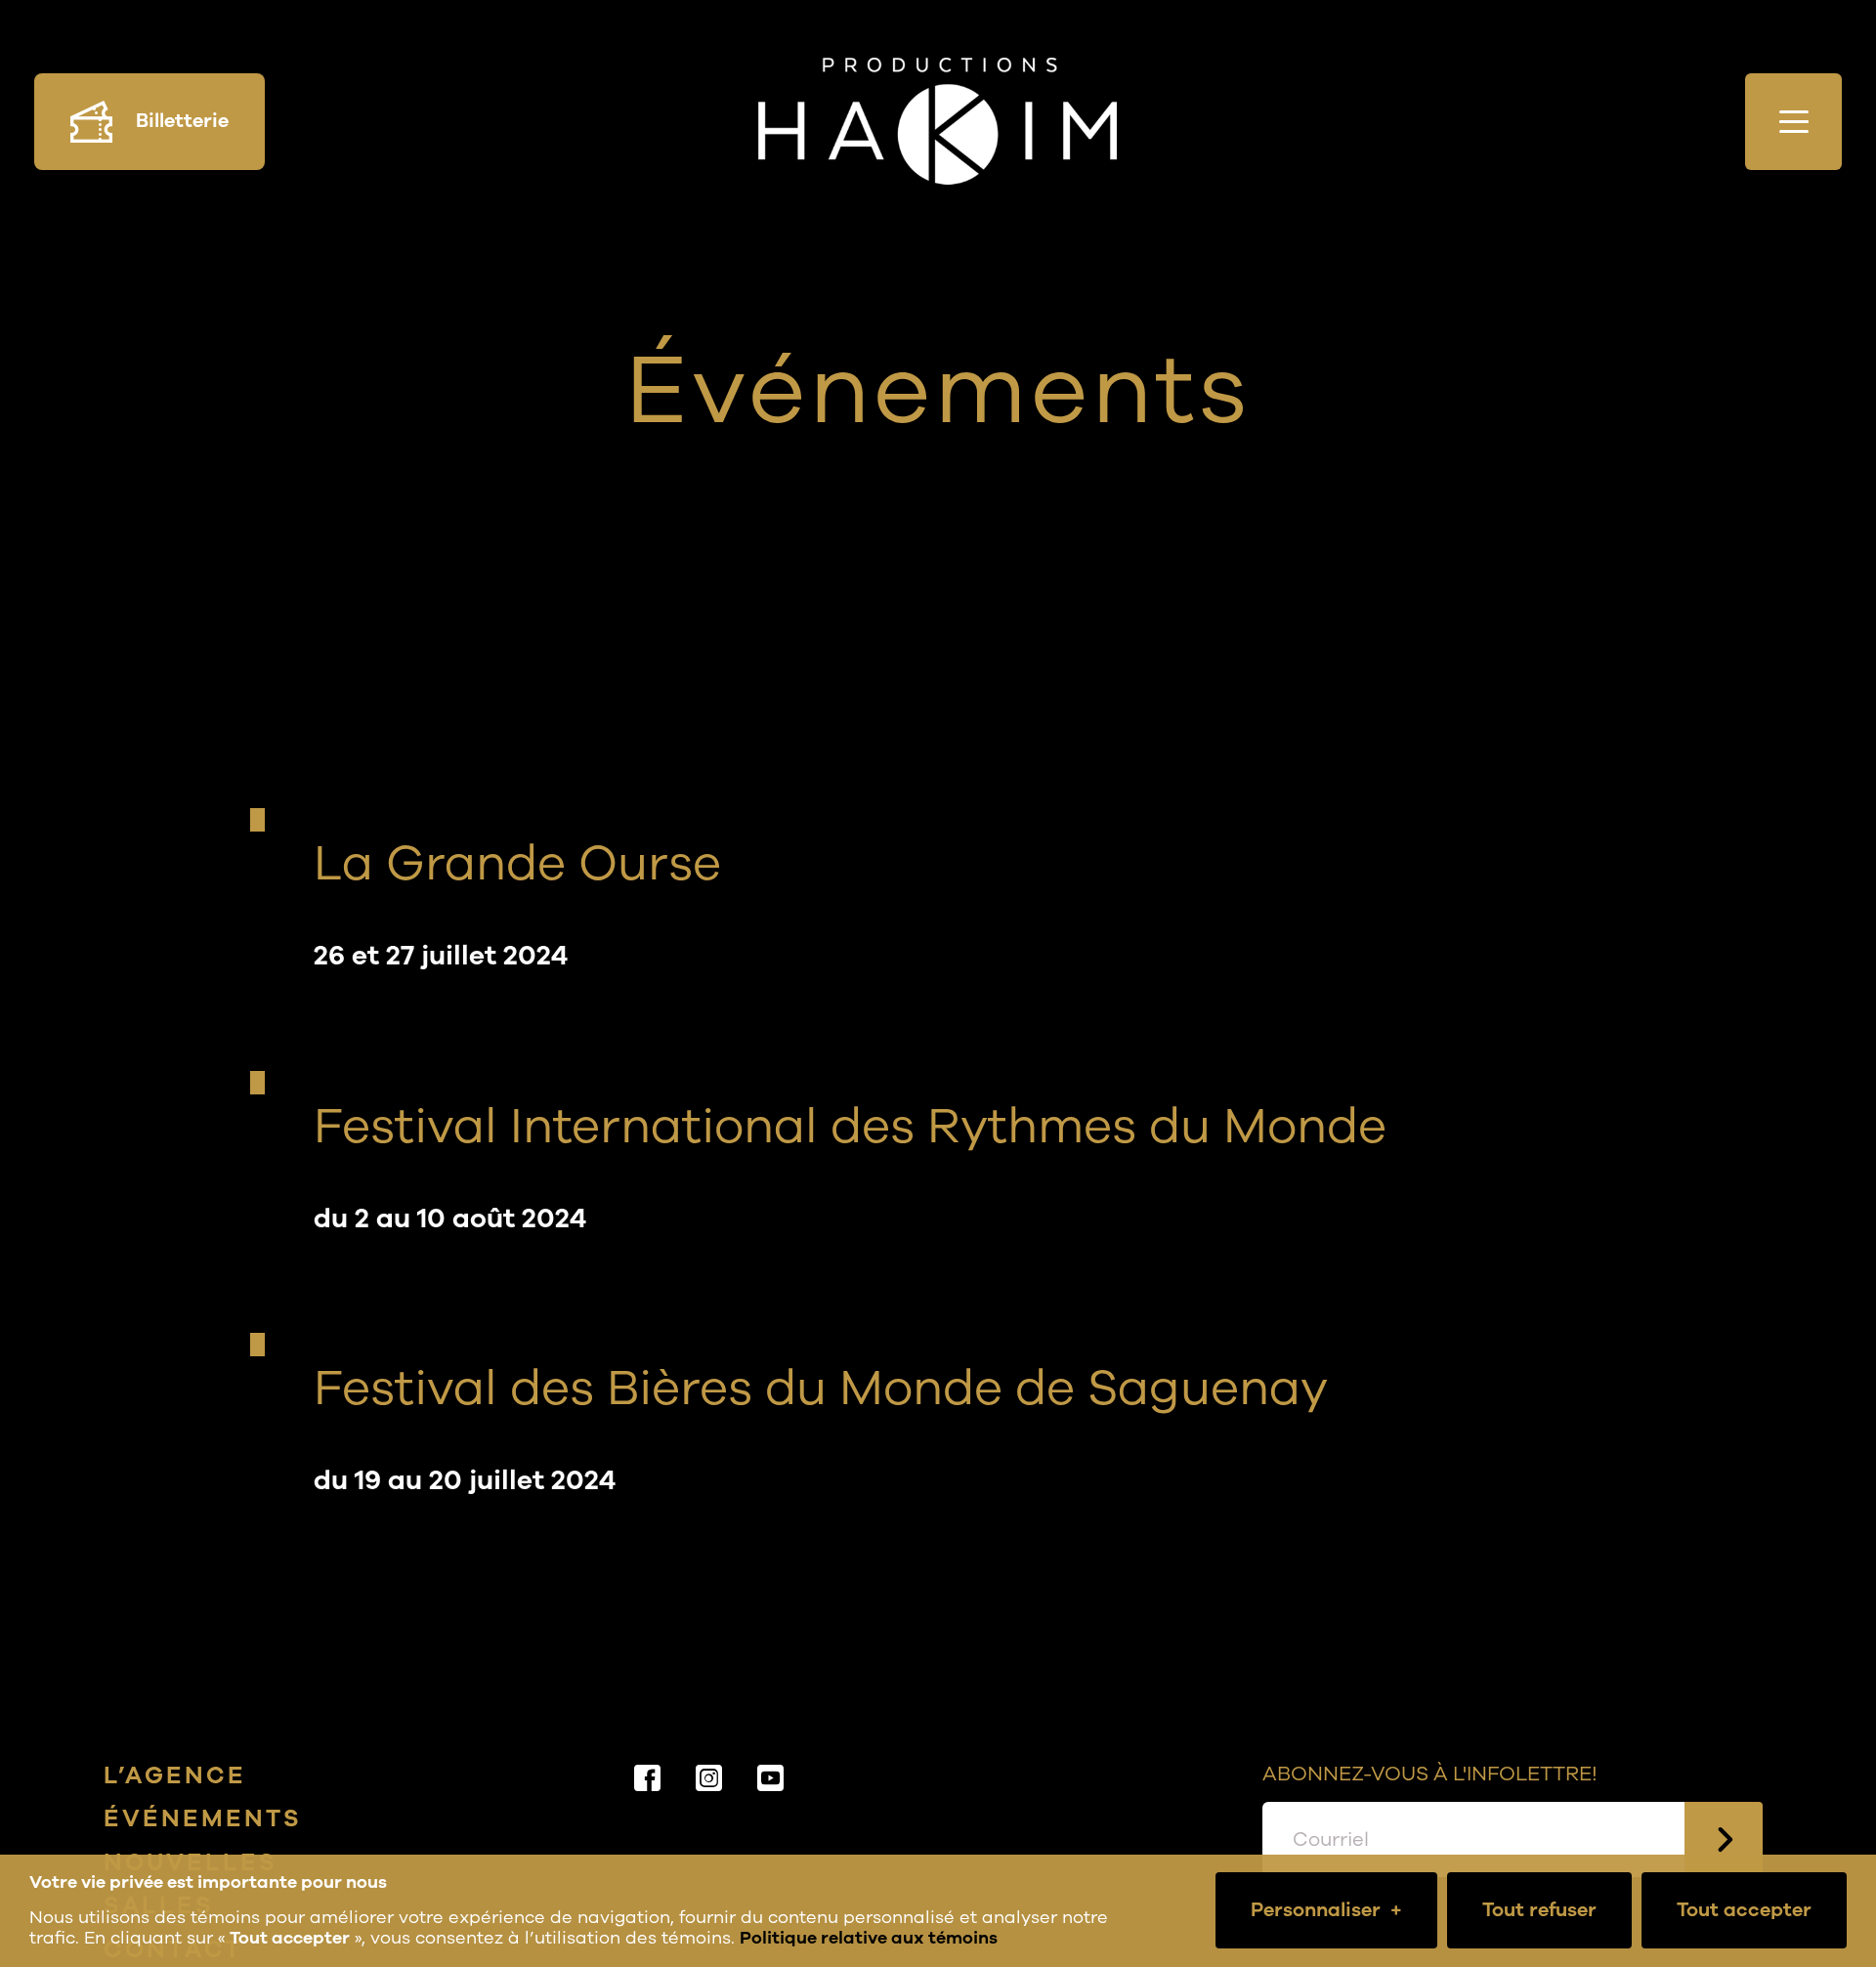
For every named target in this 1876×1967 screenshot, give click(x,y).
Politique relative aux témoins (869, 1938)
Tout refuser (1539, 1910)
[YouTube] (772, 1778)
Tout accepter (1744, 1910)
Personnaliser (1326, 1910)
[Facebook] (649, 1778)
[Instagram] (711, 1778)
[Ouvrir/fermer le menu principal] (1793, 122)
